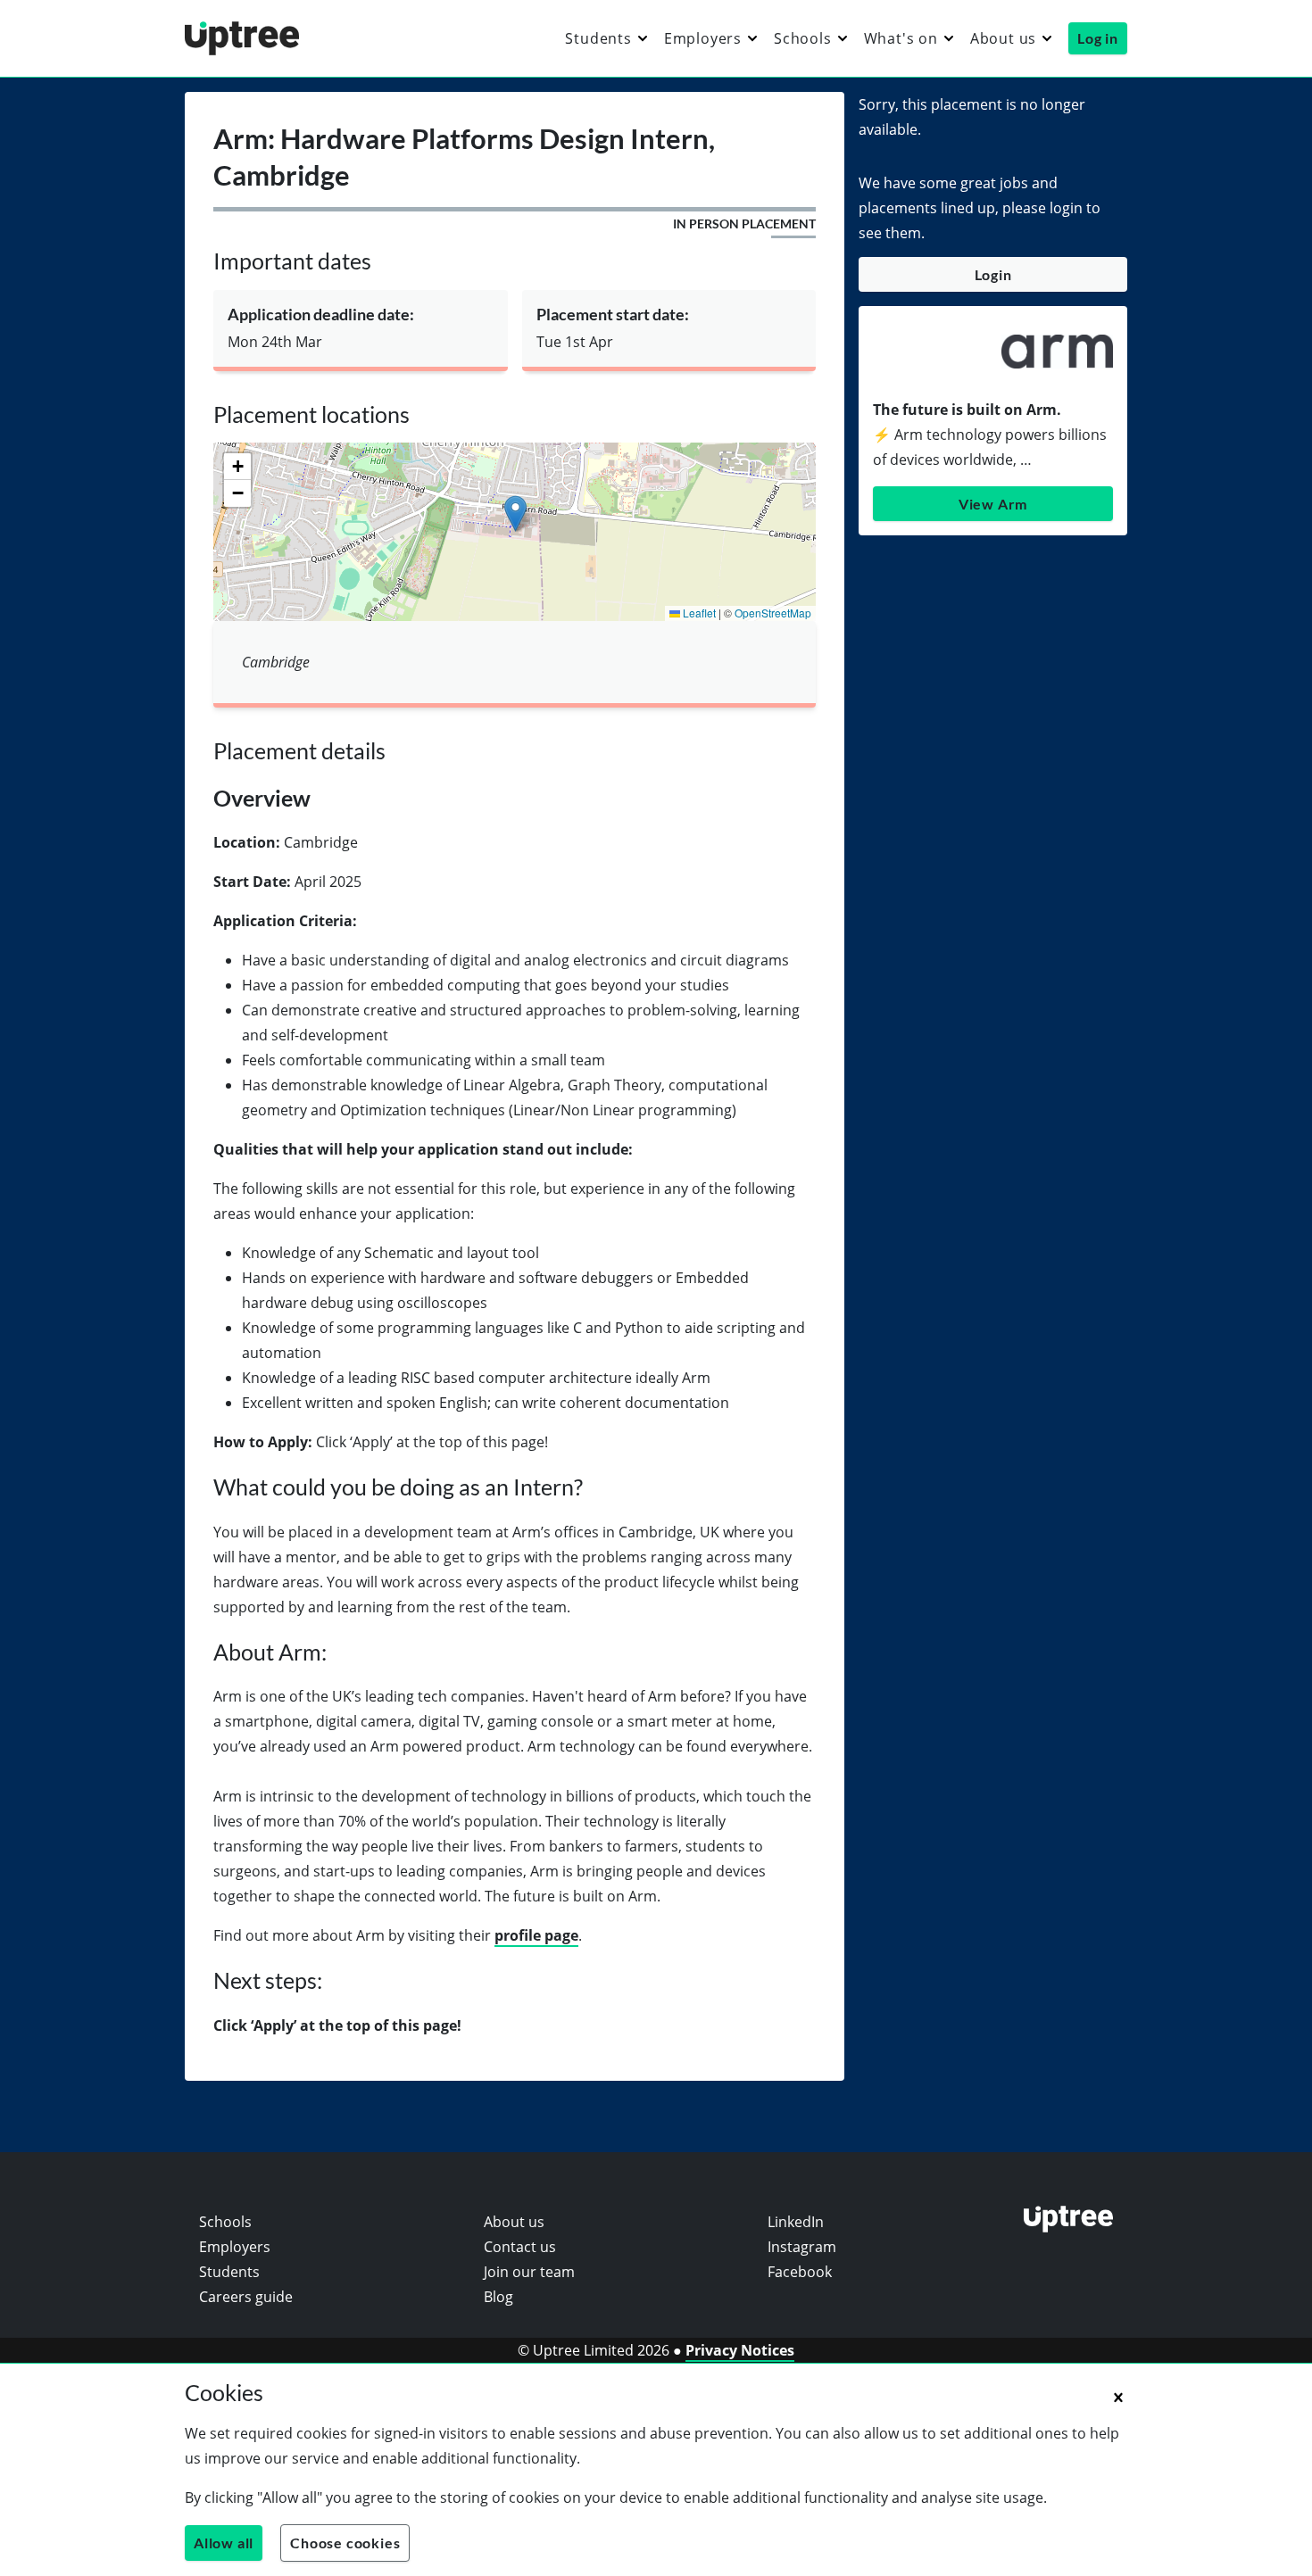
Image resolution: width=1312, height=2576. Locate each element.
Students (598, 38)
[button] (515, 514)
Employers (703, 38)
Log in (1098, 38)
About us (1003, 38)
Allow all (224, 2543)
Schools (803, 38)
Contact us (520, 2247)
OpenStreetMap (773, 613)
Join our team (529, 2272)
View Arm (993, 504)
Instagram (802, 2247)
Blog (498, 2297)
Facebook (800, 2272)
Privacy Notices (740, 2350)
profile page (536, 1935)
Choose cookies (345, 2543)
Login (993, 274)
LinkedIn (796, 2222)
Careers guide (246, 2297)
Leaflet (698, 613)
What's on (901, 38)
